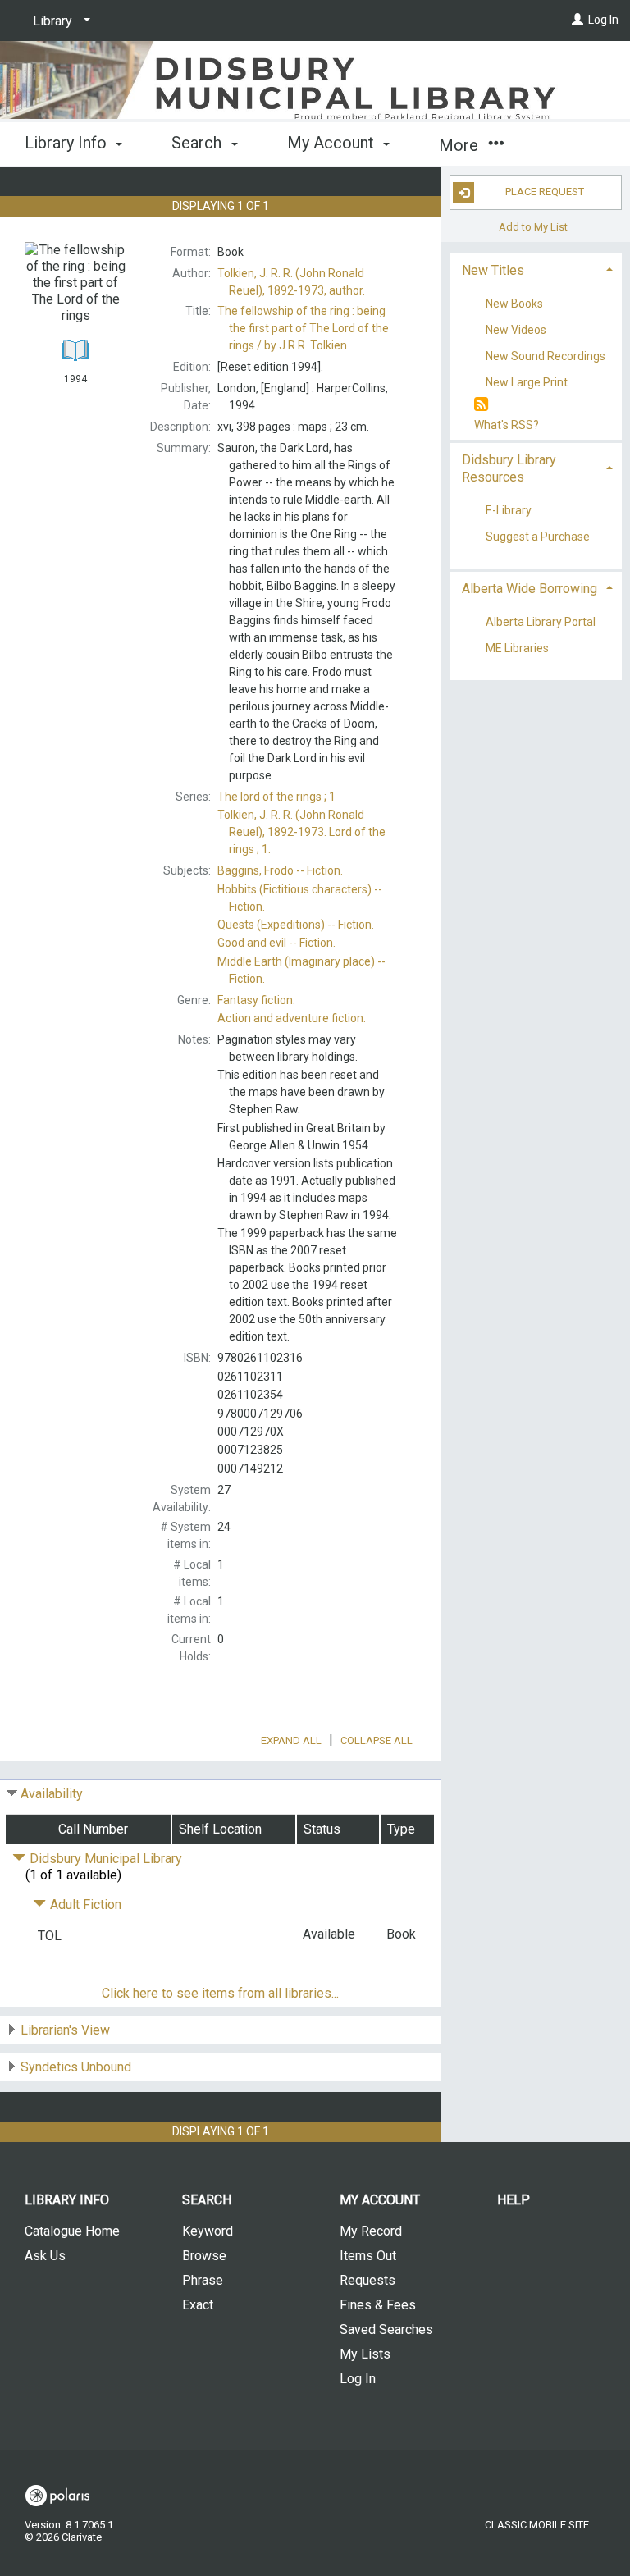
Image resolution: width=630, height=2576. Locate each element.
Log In (603, 20)
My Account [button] (333, 143)
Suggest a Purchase (538, 537)
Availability (52, 1794)
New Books (514, 304)
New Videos (516, 330)
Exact (198, 2305)
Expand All (291, 1740)
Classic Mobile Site (537, 2525)
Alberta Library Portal (541, 622)
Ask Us (45, 2256)
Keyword (208, 2231)
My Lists (365, 2354)
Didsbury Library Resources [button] (509, 468)
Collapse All (377, 1740)
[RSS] (481, 405)
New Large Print (527, 383)
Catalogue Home (72, 2231)
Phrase (203, 2280)
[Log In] (577, 20)
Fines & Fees (378, 2305)
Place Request (545, 192)
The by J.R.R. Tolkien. (303, 328)
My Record (371, 2231)
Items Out (368, 2256)
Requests (367, 2280)
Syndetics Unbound (76, 2067)
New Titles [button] (493, 270)
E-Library (509, 510)
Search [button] (199, 143)
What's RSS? (507, 425)
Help (514, 2200)
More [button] (461, 145)
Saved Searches (386, 2329)
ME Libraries (517, 648)
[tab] (536, 269)
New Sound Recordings (546, 357)
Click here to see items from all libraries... (220, 1993)
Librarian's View (65, 2030)
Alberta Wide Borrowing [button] (530, 589)
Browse (204, 2256)
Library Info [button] (68, 143)
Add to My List (533, 227)
